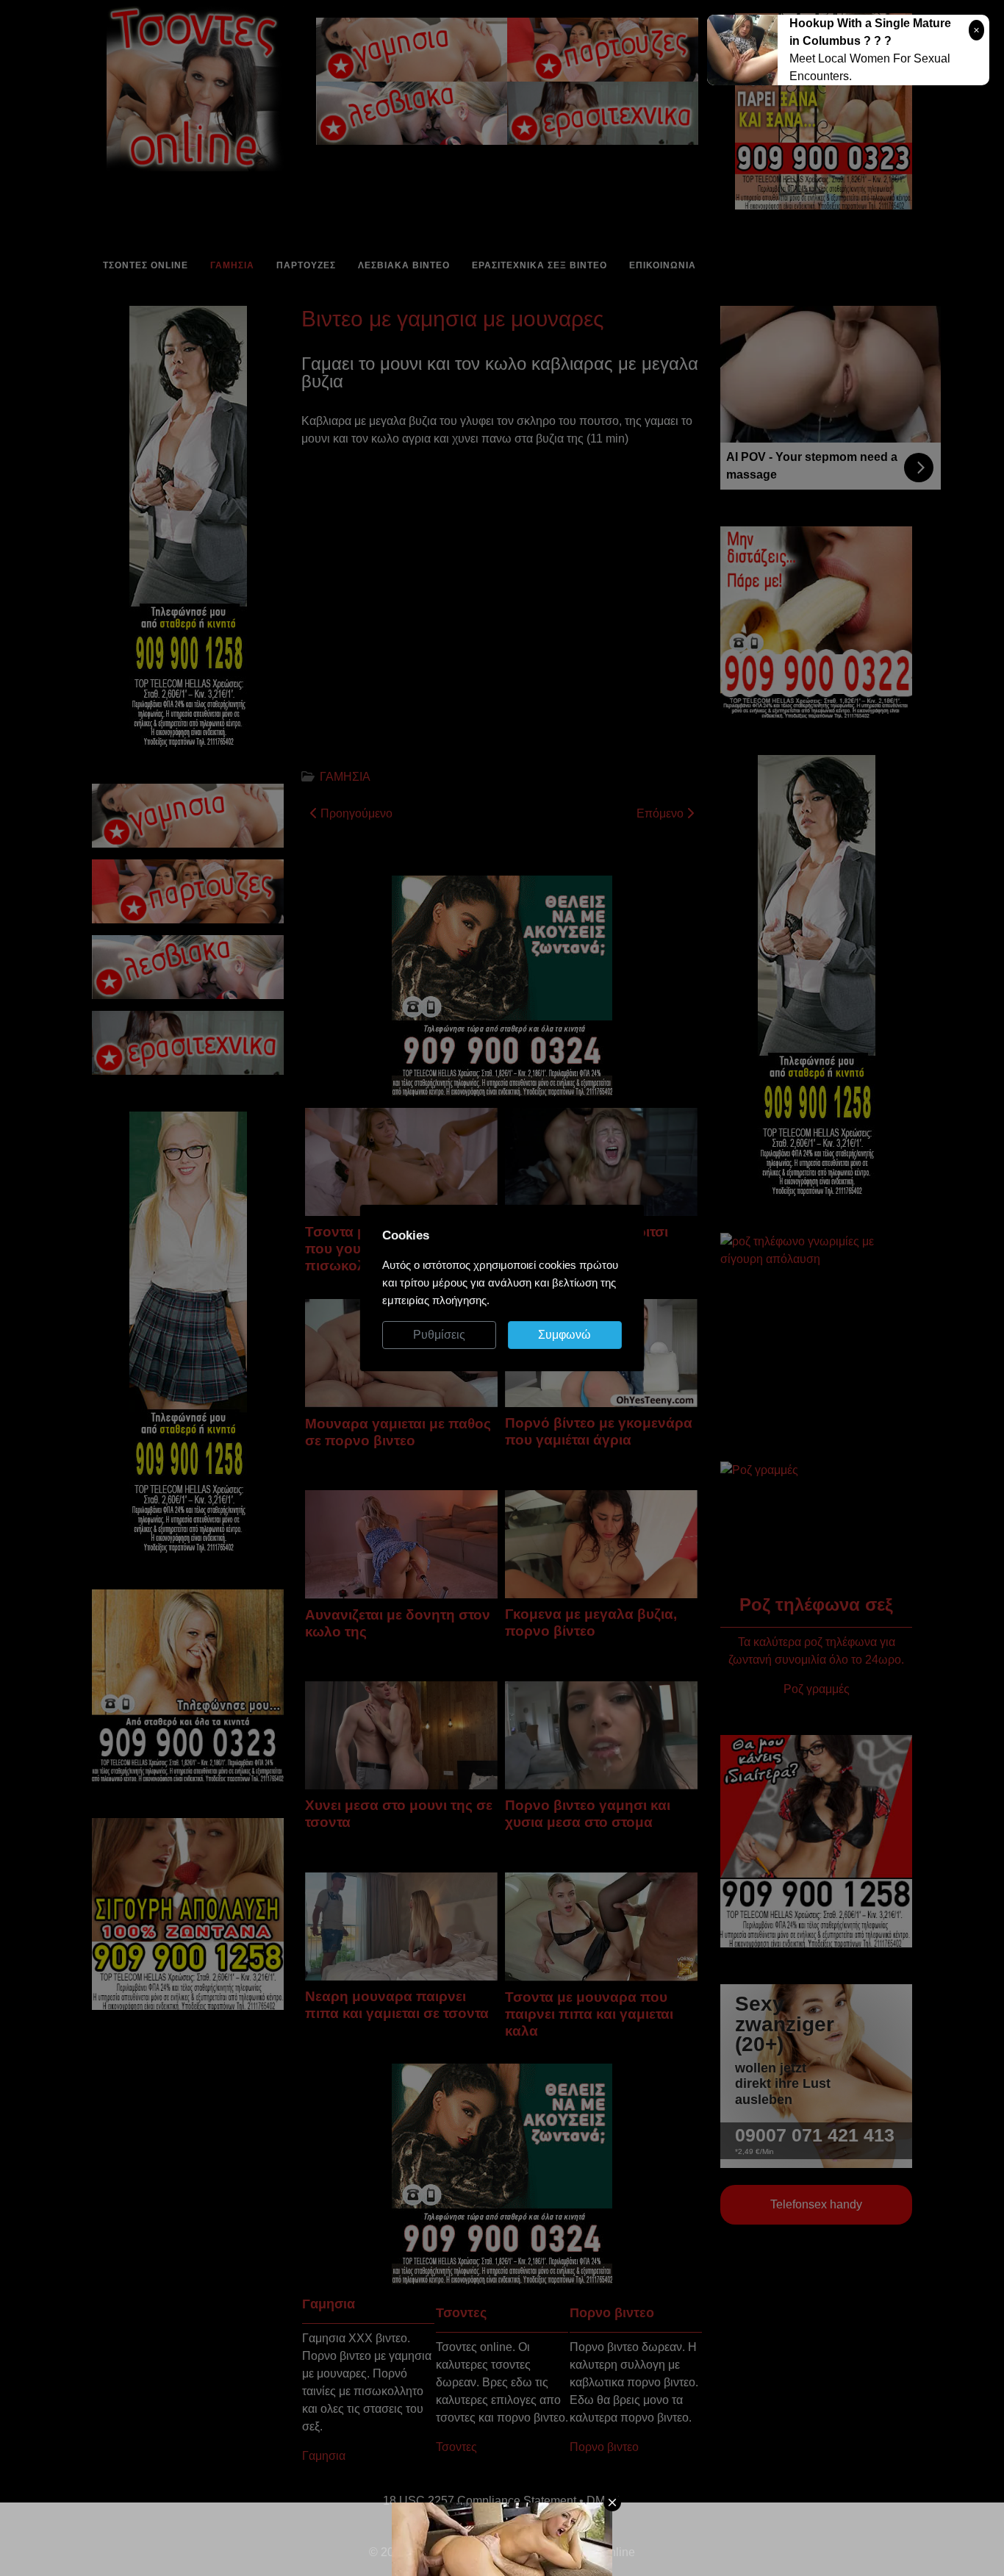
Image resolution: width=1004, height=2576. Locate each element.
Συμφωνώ (564, 1335)
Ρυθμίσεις (439, 1335)
